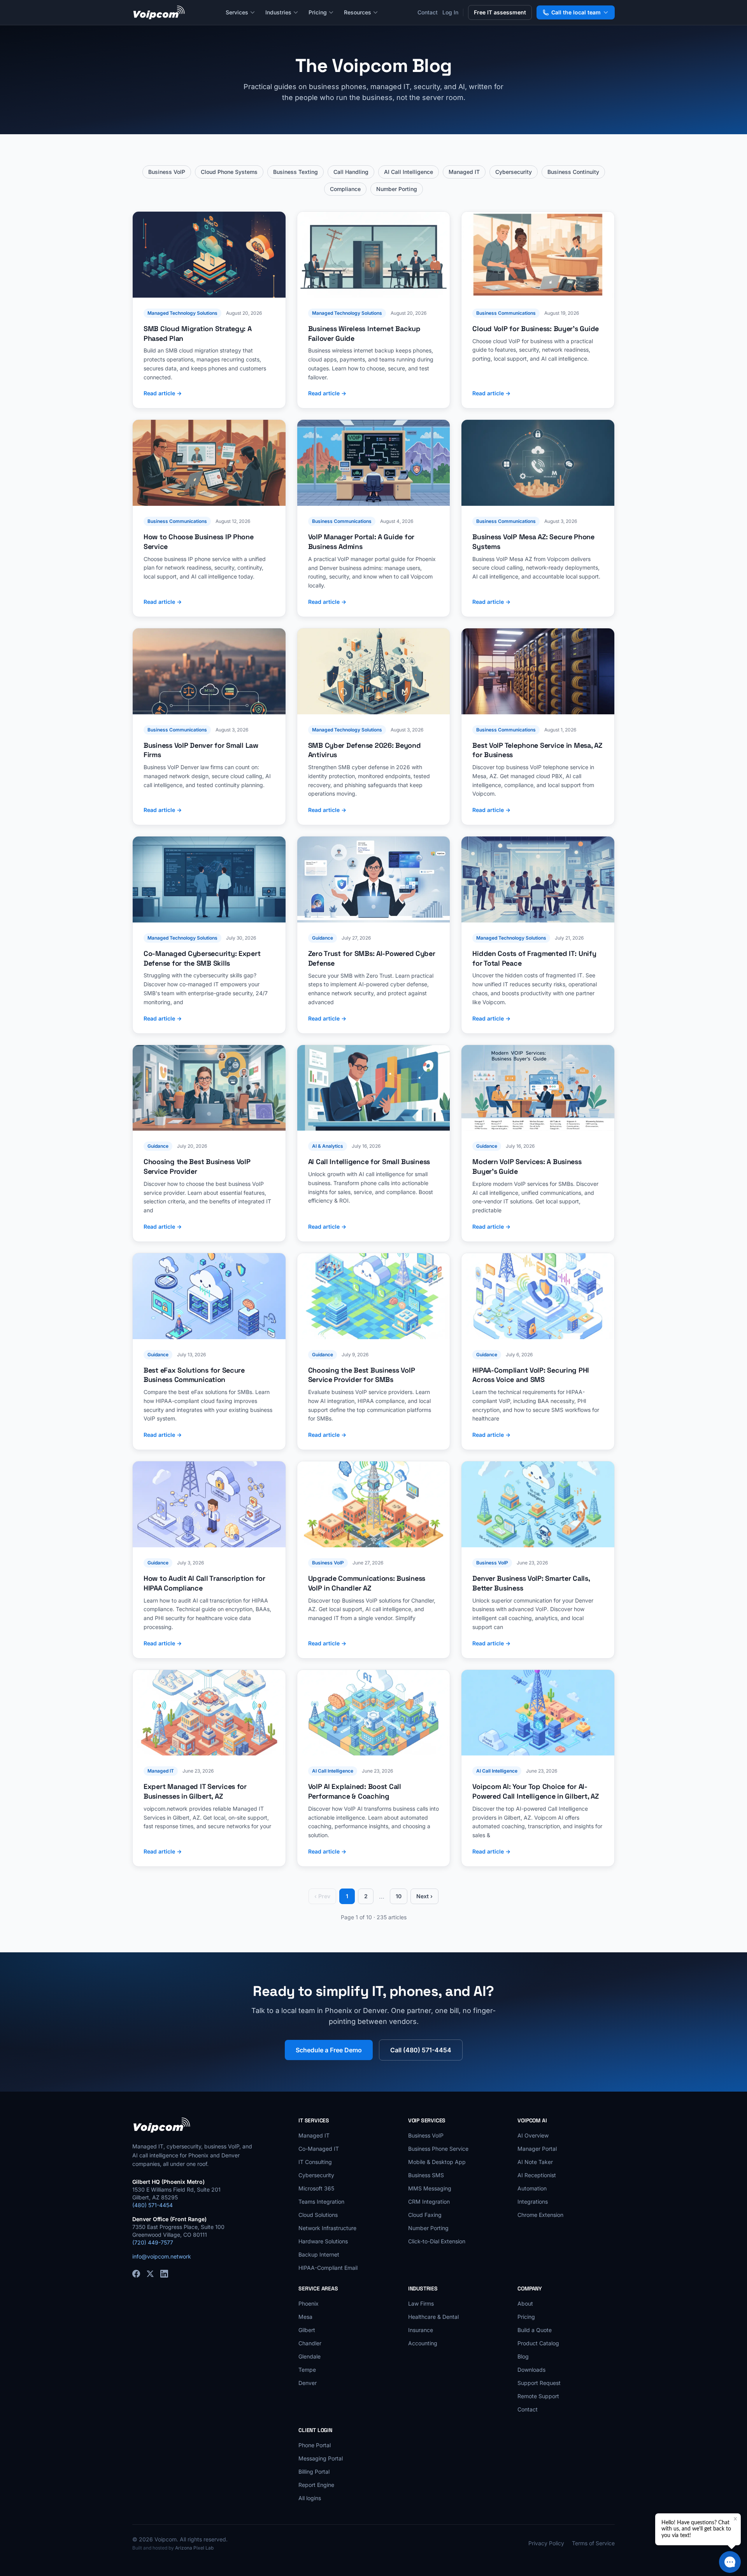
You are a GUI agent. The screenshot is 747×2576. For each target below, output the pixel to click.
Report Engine (316, 2485)
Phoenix (309, 2303)
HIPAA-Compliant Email (328, 2268)
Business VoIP (167, 172)
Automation (532, 2188)
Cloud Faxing (425, 2215)
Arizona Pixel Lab (194, 2548)
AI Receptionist (537, 2175)
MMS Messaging (430, 2188)
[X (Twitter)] (150, 2274)
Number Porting (397, 189)
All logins (310, 2498)
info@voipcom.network (162, 2256)
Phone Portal (315, 2445)
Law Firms (421, 2303)
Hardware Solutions (323, 2241)
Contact (428, 12)
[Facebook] (136, 2274)
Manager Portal (537, 2149)
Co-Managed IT (319, 2149)
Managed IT (464, 172)
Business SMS (426, 2175)
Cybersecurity (514, 172)
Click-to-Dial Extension (437, 2241)
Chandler (310, 2343)
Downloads (531, 2370)
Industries (278, 12)
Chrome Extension (540, 2215)
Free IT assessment (500, 12)
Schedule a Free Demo (329, 2050)
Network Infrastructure (327, 2228)
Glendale (309, 2356)
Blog (523, 2356)
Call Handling (351, 172)
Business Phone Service (438, 2149)
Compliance (345, 189)
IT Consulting (315, 2162)
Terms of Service (593, 2543)
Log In (450, 12)
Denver (308, 2383)
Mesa (305, 2317)
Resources (358, 12)
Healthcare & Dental (433, 2317)
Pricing (318, 12)
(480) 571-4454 (153, 2205)
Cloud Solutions (318, 2215)
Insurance (421, 2330)
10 (399, 1896)
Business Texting (295, 172)
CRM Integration (429, 2202)
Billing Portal (314, 2472)
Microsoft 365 (316, 2188)
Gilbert (307, 2330)
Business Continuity (573, 172)
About (525, 2303)
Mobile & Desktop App (437, 2162)
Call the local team (576, 12)
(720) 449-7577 (153, 2242)
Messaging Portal (321, 2458)
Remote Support (538, 2396)
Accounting (423, 2343)
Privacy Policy (546, 2543)
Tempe (307, 2370)
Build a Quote (535, 2330)
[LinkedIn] (164, 2274)
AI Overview (533, 2135)
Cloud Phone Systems (229, 172)
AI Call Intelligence (409, 172)
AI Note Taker (535, 2162)
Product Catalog (538, 2343)
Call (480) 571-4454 (421, 2050)
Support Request (539, 2383)
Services (237, 12)
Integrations (533, 2202)
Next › (424, 1896)
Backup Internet (319, 2254)
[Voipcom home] (159, 12)
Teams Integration (321, 2202)
